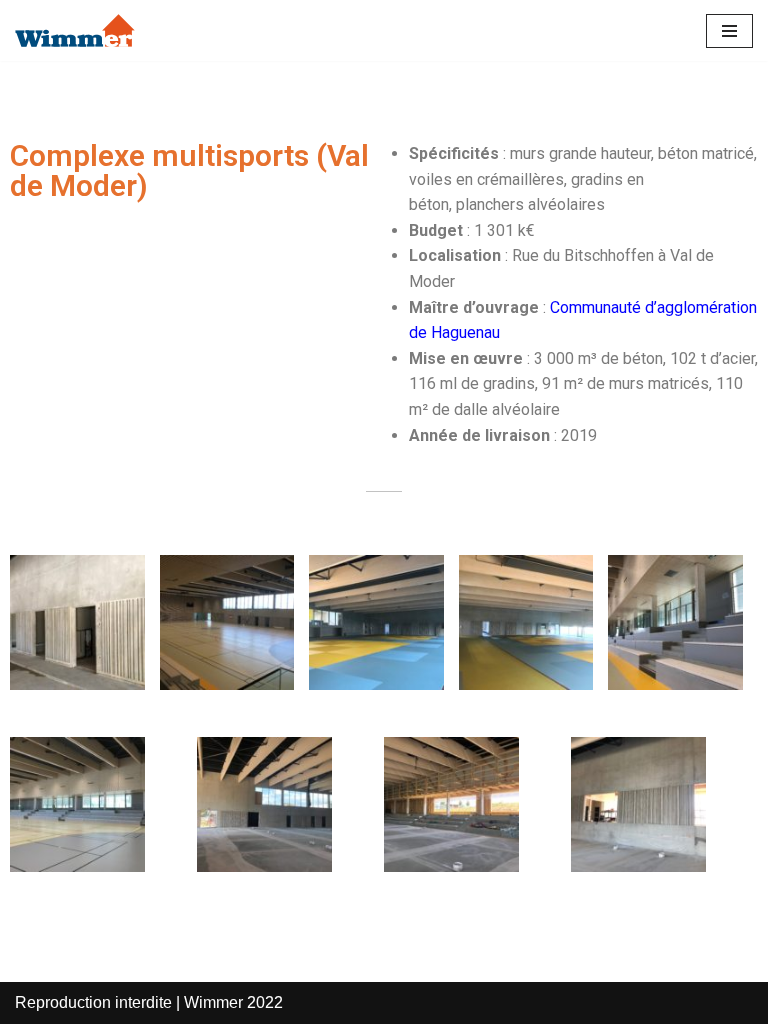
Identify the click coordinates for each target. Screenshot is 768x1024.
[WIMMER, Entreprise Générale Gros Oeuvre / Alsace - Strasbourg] (75, 30)
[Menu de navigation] (729, 31)
